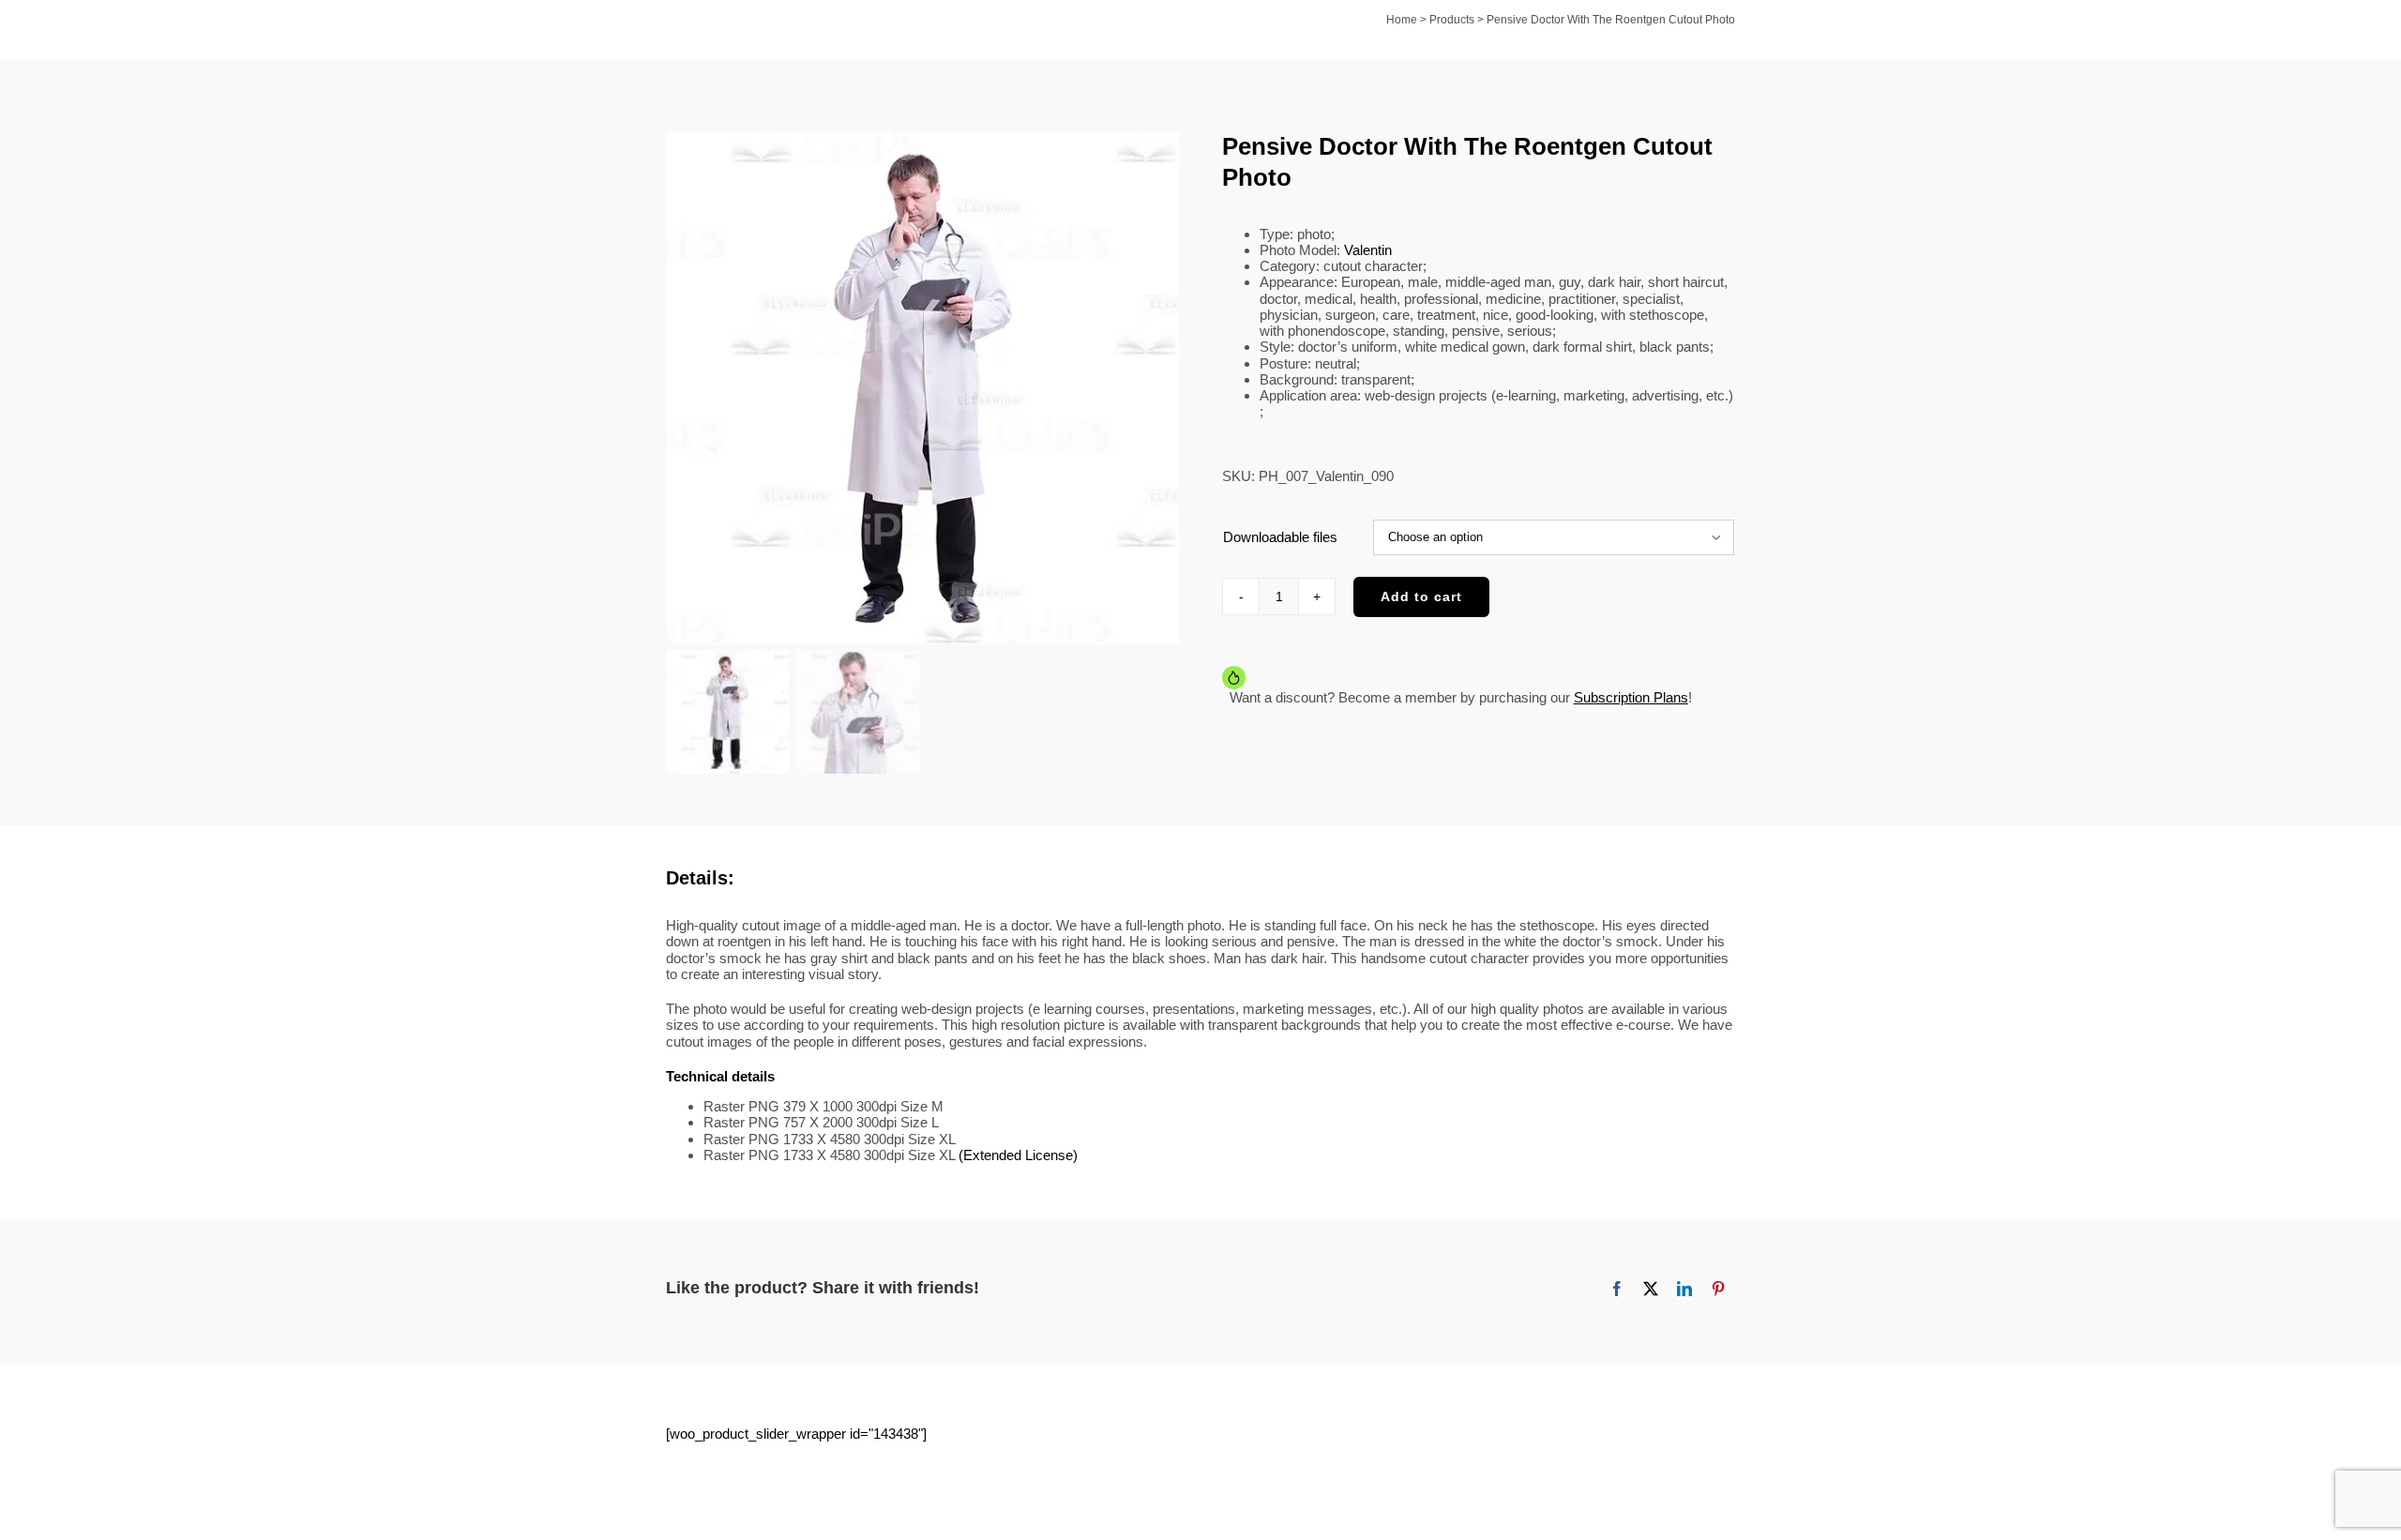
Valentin (1368, 250)
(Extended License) (1018, 1155)
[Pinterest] (1718, 1289)
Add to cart (1421, 596)
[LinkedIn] (1684, 1289)
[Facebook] (1617, 1289)
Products (1452, 20)
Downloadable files (1280, 537)
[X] (1651, 1289)
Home (1402, 20)
